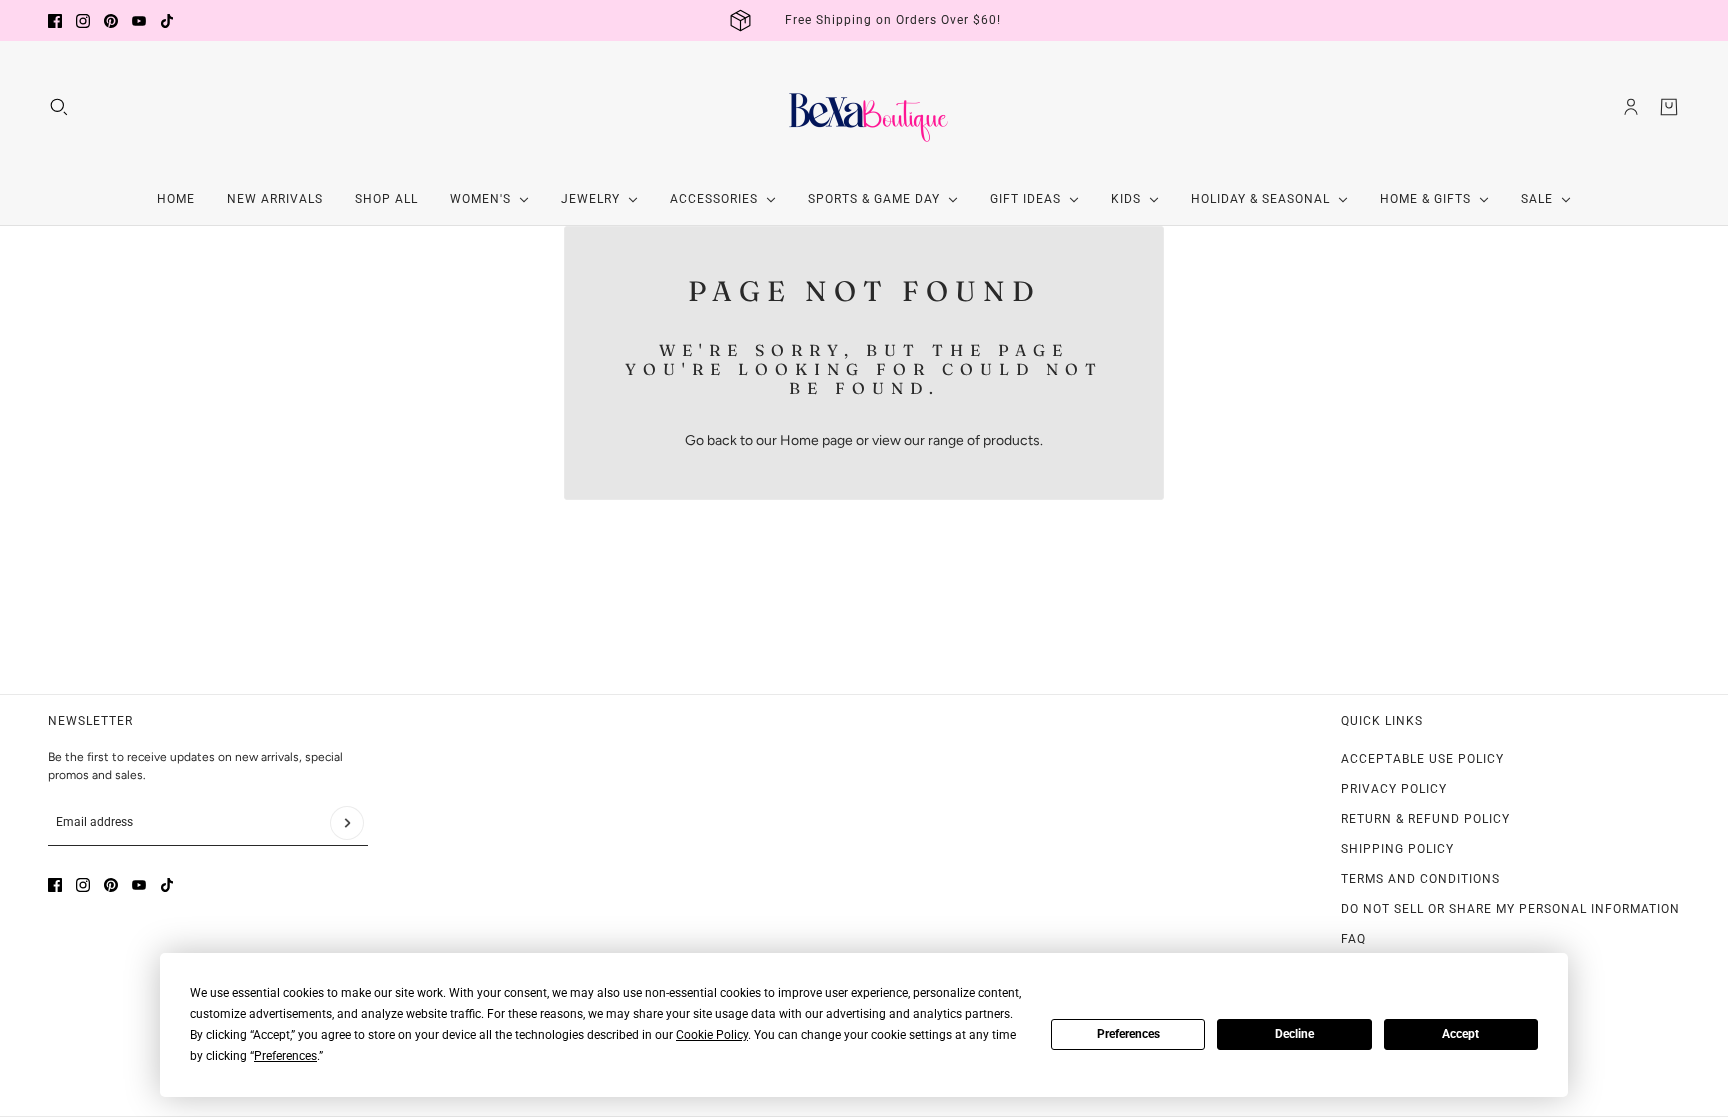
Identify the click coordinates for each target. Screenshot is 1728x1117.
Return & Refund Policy (1425, 819)
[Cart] (1669, 107)
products (1011, 440)
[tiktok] (167, 21)
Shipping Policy (1397, 849)
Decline (1294, 1034)
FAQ (1353, 939)
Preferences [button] (285, 1056)
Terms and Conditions (1420, 879)
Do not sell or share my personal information (1510, 909)
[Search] (59, 107)
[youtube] (139, 21)
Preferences (1128, 1034)
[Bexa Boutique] (864, 107)
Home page (816, 440)
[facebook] (55, 21)
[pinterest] (111, 21)
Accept (1460, 1034)
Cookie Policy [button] (712, 1035)
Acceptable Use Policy (1422, 759)
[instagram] (83, 21)
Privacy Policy (1394, 789)
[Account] (1631, 107)
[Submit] (347, 823)
